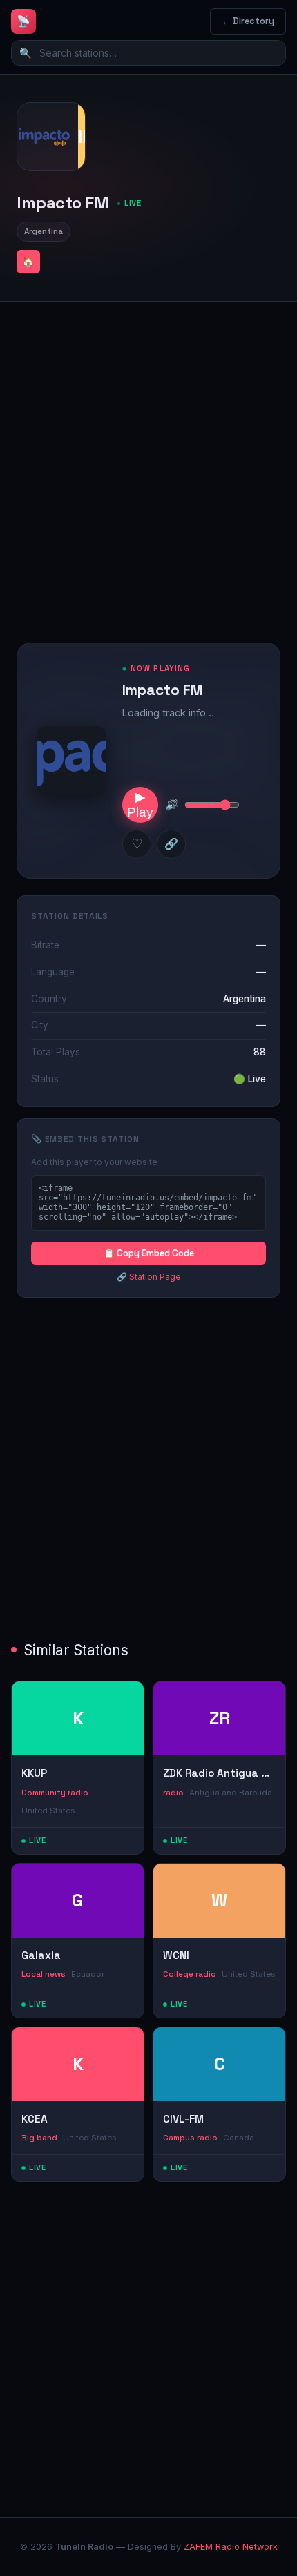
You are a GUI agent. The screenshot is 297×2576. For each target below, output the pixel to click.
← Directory (248, 21)
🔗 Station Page (149, 1277)
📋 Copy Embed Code (149, 1253)
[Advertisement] (148, 461)
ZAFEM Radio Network (231, 2547)
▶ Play (140, 804)
